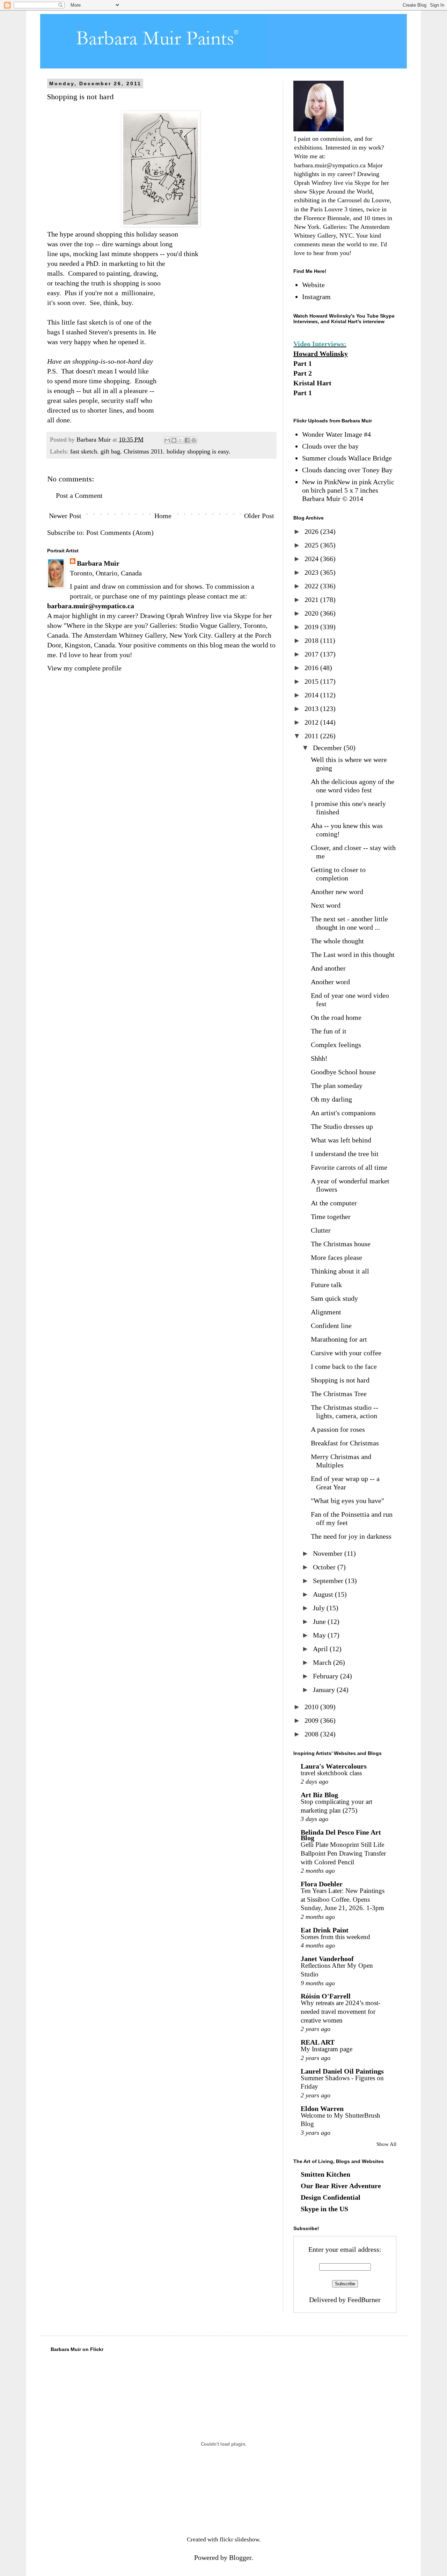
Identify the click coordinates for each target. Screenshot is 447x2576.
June (320, 1621)
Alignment (326, 1312)
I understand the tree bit (345, 1154)
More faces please (336, 1257)
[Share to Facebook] (187, 440)
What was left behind (341, 1140)
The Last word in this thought (353, 955)
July (320, 1608)
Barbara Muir (98, 563)
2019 (312, 627)
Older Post (259, 516)
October (325, 1567)
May (320, 1635)
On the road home (336, 1017)
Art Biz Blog (319, 1795)
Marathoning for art (339, 1339)
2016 (312, 668)
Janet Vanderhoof (327, 1959)
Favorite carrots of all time (349, 1167)
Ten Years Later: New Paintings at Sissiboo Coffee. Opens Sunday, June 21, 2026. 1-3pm (343, 1899)
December (328, 748)
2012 (312, 722)
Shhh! (319, 1058)
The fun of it (329, 1031)
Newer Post (65, 516)
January (325, 1690)
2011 (312, 736)
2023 (312, 572)
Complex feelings (336, 1045)
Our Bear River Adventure (341, 2186)
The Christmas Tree (339, 1394)
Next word (326, 905)
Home (163, 516)
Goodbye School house (343, 1072)
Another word (330, 982)
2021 (312, 600)
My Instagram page (327, 2049)
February (327, 1676)
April (321, 1649)
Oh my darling (331, 1099)
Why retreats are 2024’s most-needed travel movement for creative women (340, 2011)
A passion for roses (338, 1429)
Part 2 (303, 373)
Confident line (331, 1326)
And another (328, 968)
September (329, 1581)
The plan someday (337, 1086)
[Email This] (167, 440)
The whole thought (337, 941)
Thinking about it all (340, 1271)
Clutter (321, 1230)
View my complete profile (84, 668)
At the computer (334, 1203)
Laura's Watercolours (334, 1766)
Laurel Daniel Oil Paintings (342, 2071)
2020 (312, 613)
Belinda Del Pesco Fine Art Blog (341, 1835)
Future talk (326, 1285)
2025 (312, 545)
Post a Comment (79, 495)
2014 (312, 695)
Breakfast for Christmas (345, 1443)
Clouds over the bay (330, 446)
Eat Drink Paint (325, 1930)
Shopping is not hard (340, 1380)
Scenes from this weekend (335, 1937)
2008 (312, 1734)
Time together (331, 1217)
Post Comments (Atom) (120, 532)
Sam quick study (334, 1298)
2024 (312, 559)
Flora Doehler (322, 1884)
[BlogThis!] (174, 440)
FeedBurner (364, 2300)
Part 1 (303, 363)
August (324, 1594)
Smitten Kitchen (325, 2174)
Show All (386, 2144)
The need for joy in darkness (351, 1536)
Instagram (316, 297)
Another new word (337, 892)
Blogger (240, 2557)
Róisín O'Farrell (326, 1996)
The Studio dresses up (342, 1126)
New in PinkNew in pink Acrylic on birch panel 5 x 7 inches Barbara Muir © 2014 (348, 490)
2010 (312, 1707)
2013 (312, 709)
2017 (312, 654)
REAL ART (318, 2042)
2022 (312, 586)
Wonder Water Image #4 (336, 434)
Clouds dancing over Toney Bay (347, 470)
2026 (312, 531)
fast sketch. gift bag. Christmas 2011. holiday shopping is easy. (150, 451)
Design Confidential (331, 2197)
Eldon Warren (322, 2109)
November (329, 1553)
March (323, 1662)
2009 (312, 1720)
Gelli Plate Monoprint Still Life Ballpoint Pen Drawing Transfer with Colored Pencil (343, 1853)
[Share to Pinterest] (194, 440)
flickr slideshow (239, 2539)
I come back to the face (344, 1366)
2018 (312, 640)
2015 (312, 681)
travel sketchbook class (331, 1773)
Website (313, 285)
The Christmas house (341, 1244)
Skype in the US (324, 2209)
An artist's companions (343, 1113)
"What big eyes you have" (347, 1501)
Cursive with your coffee (346, 1353)
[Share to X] (181, 440)
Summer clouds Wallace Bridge (347, 458)
